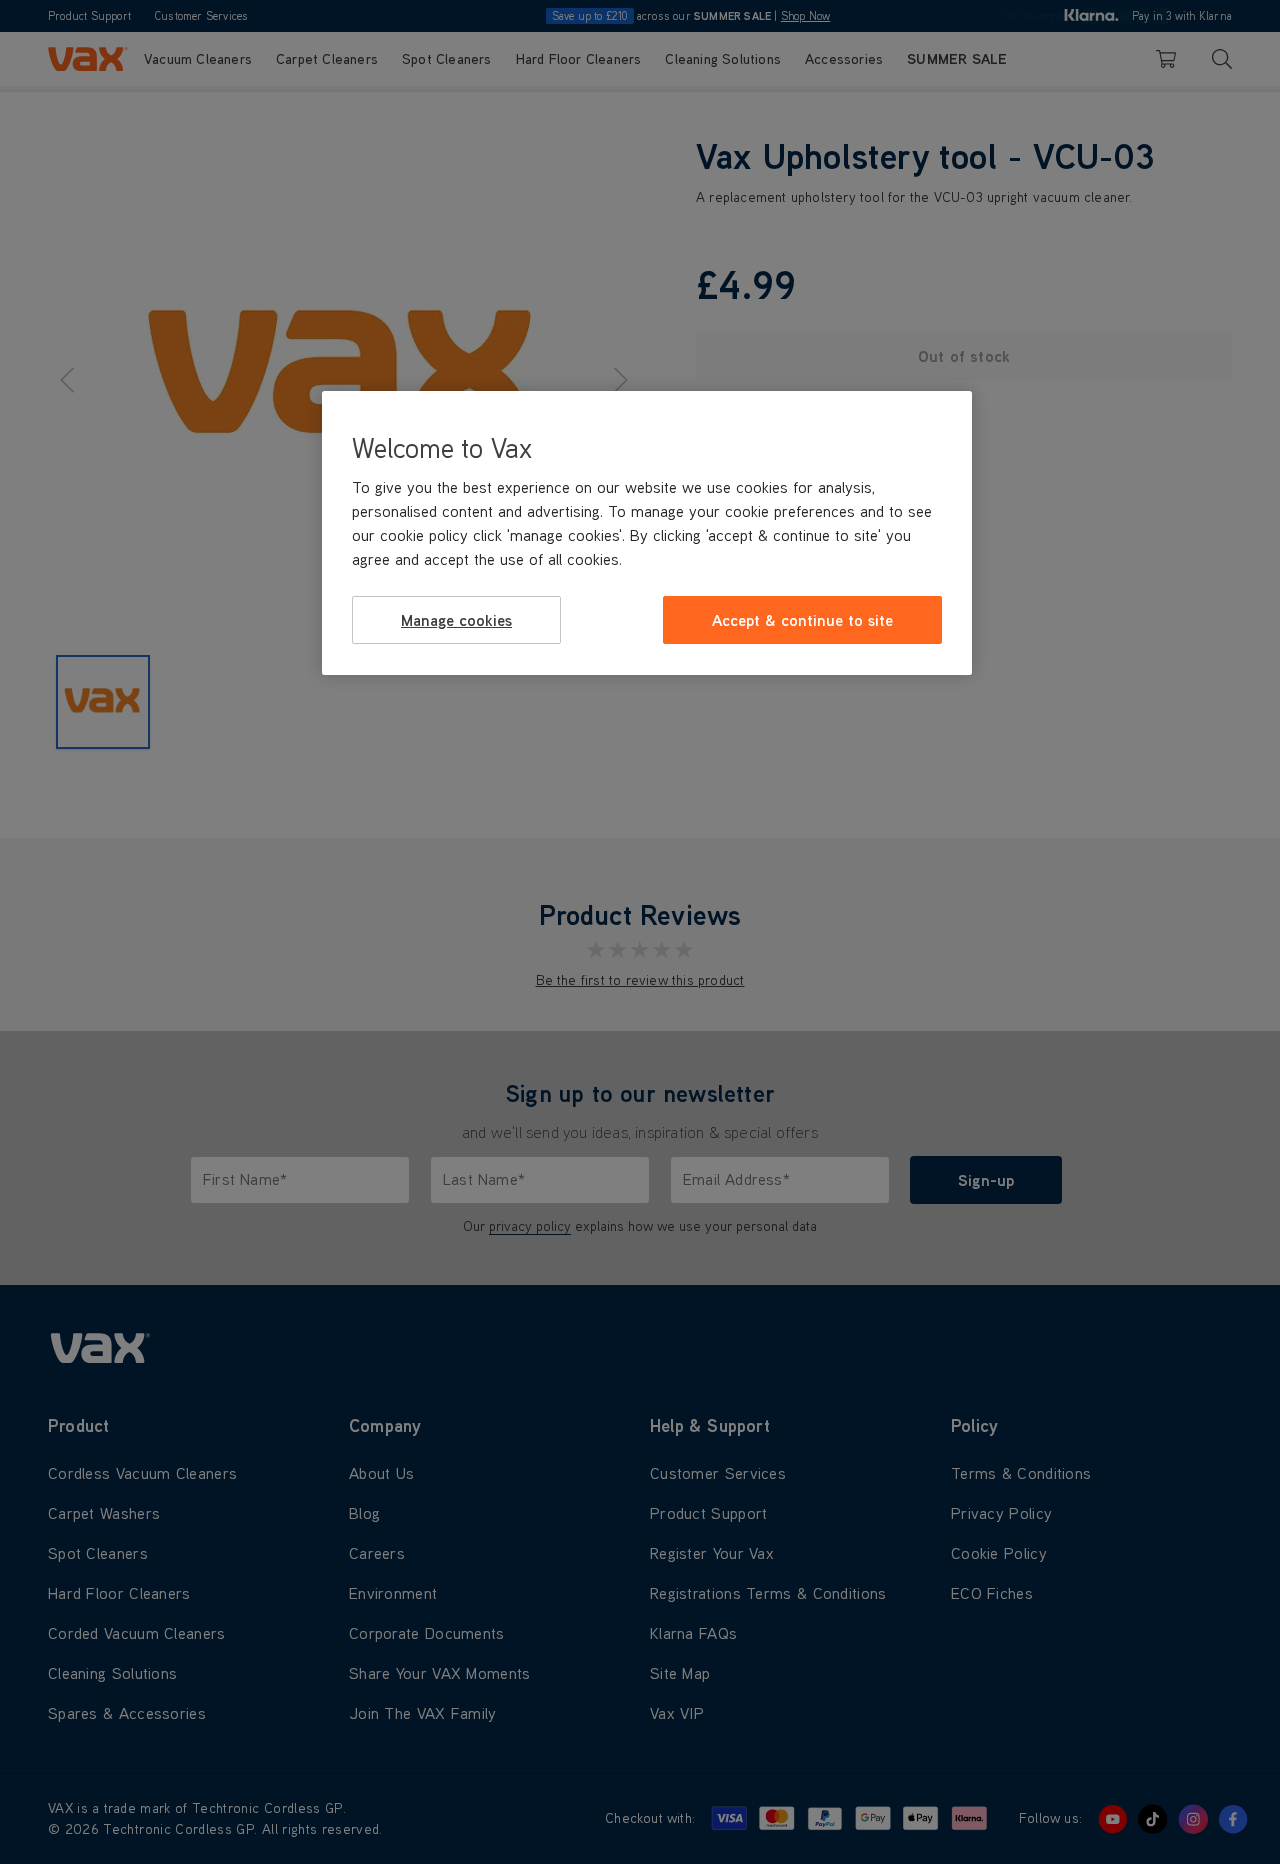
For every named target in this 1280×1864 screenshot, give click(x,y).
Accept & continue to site (802, 620)
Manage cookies (456, 620)
